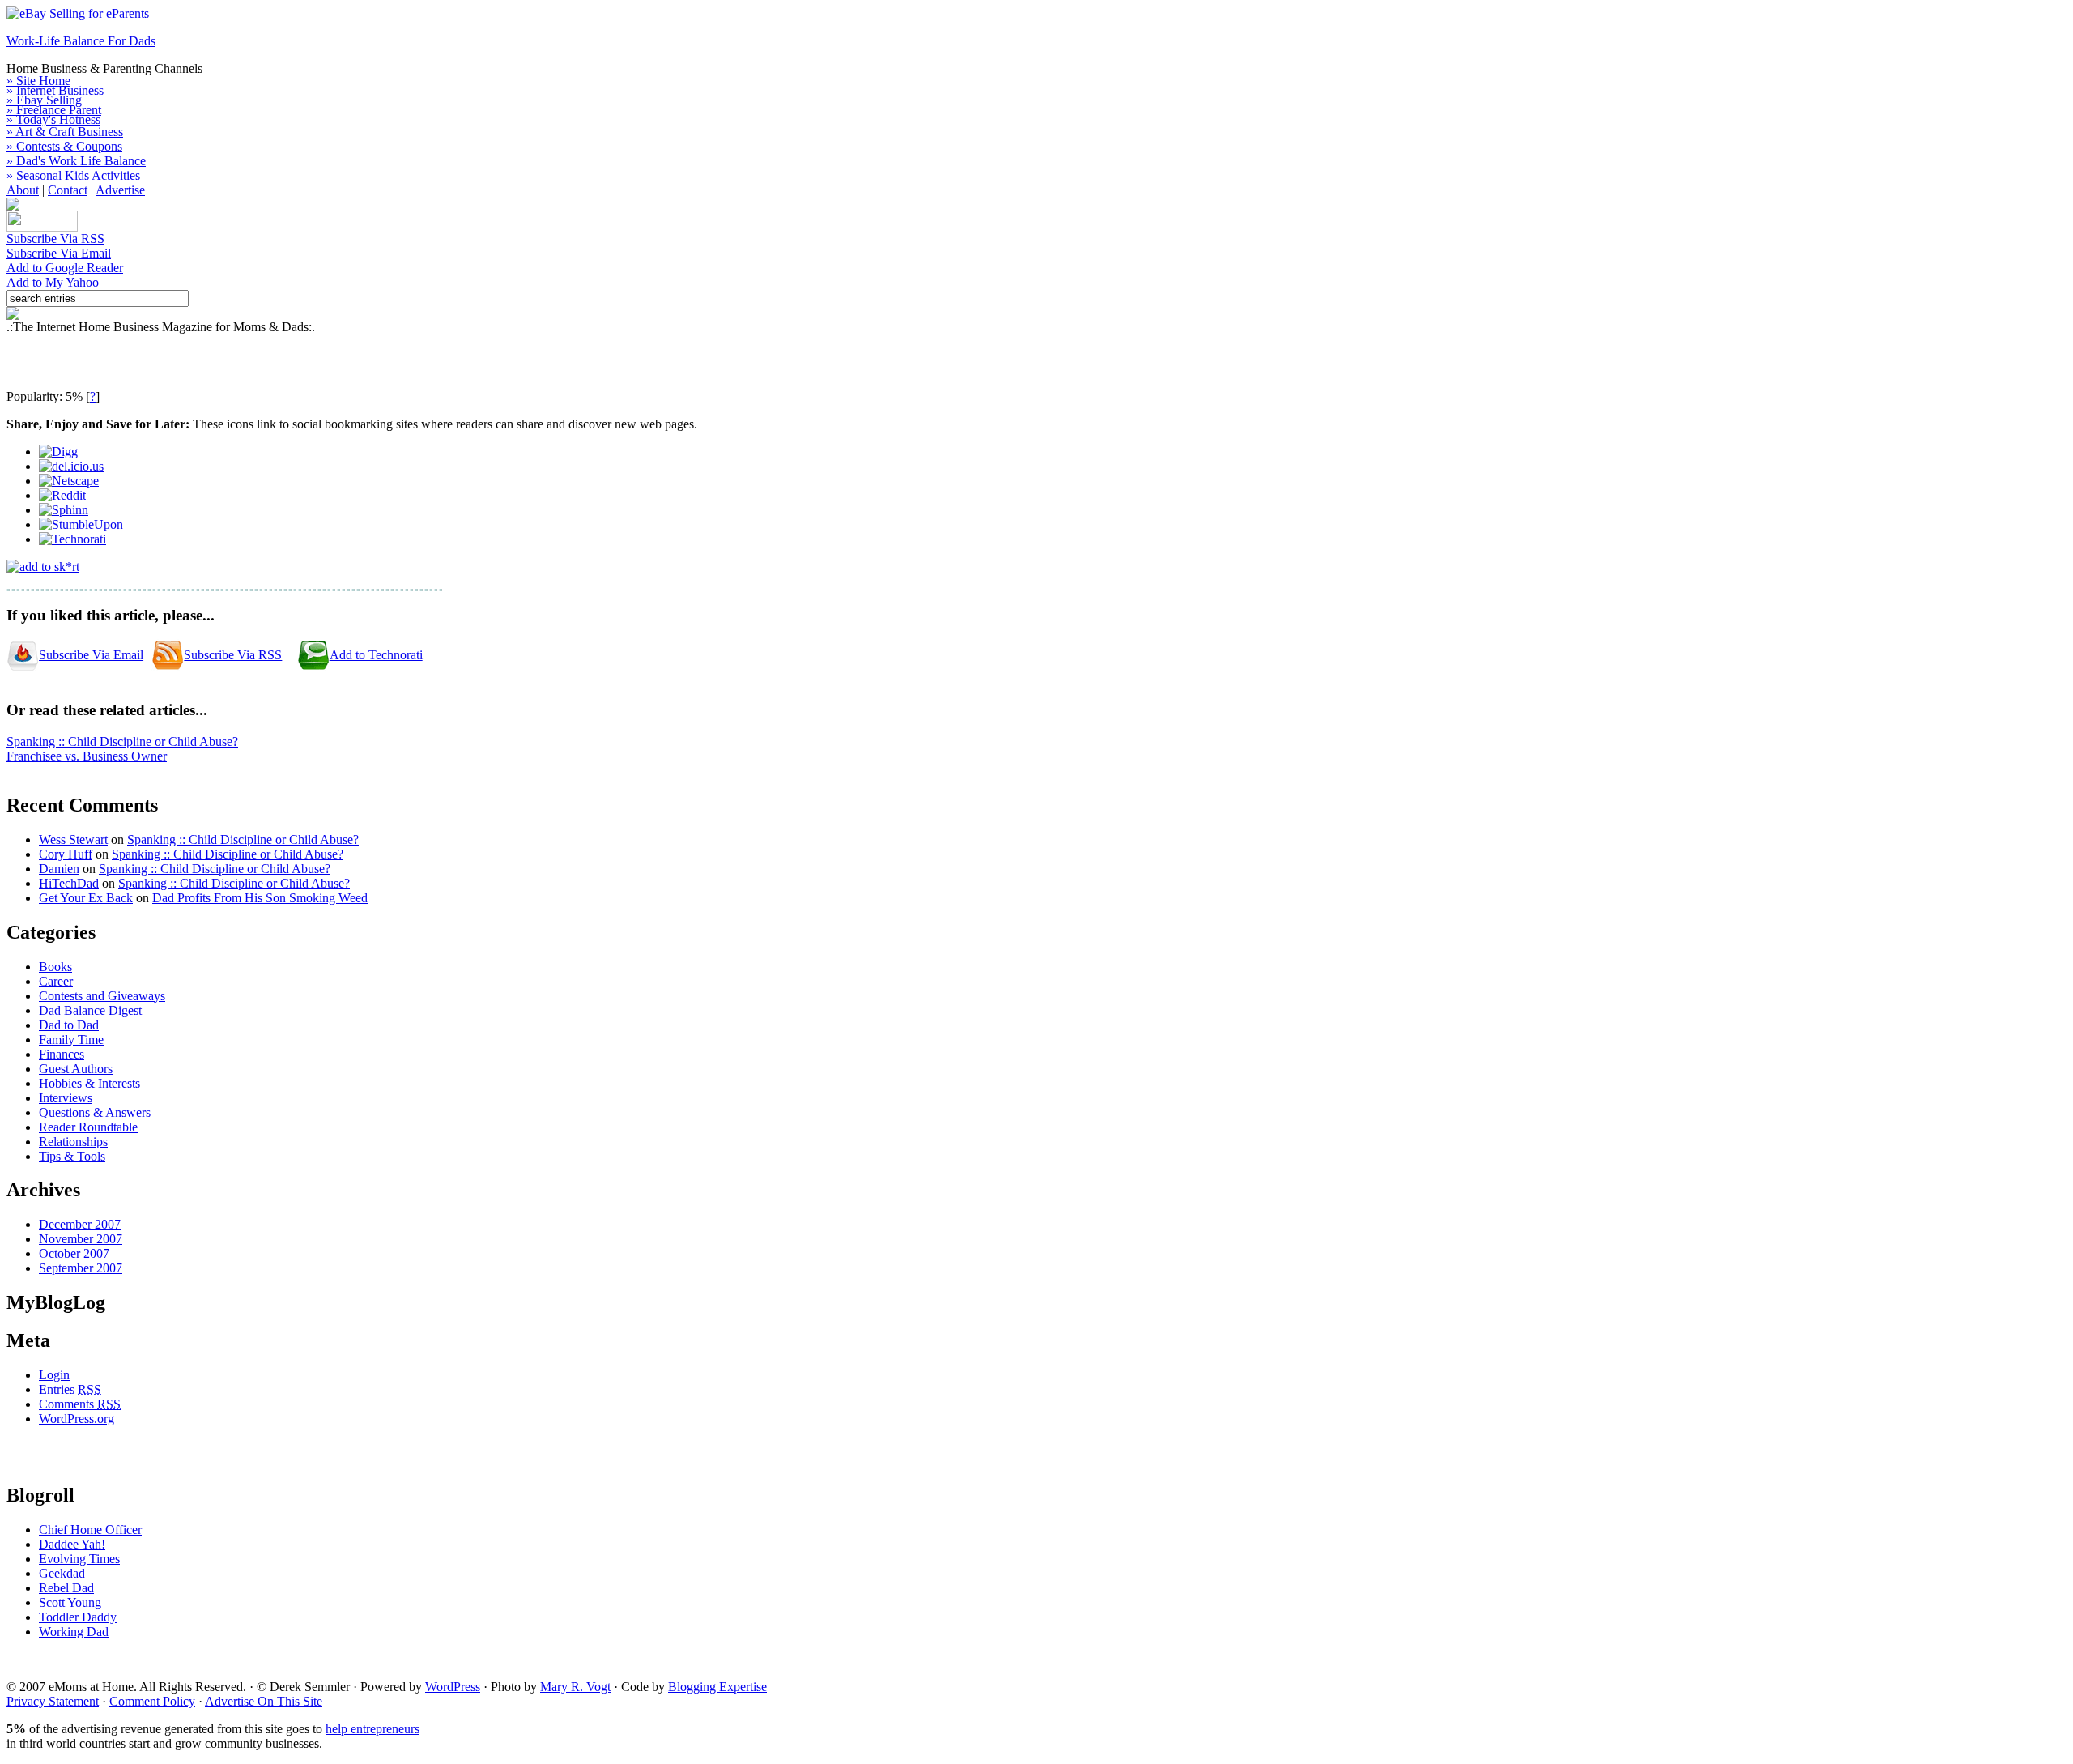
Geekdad (62, 1573)
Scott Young (70, 1602)
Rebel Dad (66, 1588)
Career (56, 981)
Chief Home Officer (90, 1530)
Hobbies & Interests (89, 1083)
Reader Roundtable (88, 1127)
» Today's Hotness (53, 119)
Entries (70, 1389)
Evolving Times (79, 1559)
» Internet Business (55, 90)
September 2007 (81, 1268)
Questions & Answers (95, 1112)
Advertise (120, 190)
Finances (62, 1054)
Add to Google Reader (65, 268)
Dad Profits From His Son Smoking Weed (260, 898)
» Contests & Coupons (64, 146)
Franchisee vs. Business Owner (87, 756)
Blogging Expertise (717, 1687)
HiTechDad (69, 883)
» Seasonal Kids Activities (73, 175)
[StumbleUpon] (81, 524)
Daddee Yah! (72, 1544)
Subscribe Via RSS (55, 239)
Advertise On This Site (264, 1701)
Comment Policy (152, 1701)
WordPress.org (77, 1419)
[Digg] (58, 452)
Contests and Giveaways (102, 996)
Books (55, 967)
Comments (80, 1404)
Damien (59, 869)
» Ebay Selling (44, 100)
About (23, 190)
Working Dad (74, 1632)
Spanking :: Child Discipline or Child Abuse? (122, 741)
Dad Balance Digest (90, 1010)
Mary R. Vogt (575, 1687)
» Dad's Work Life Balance (76, 161)
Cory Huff (66, 854)
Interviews (66, 1098)
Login (54, 1375)
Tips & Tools (72, 1156)
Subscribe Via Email (59, 253)
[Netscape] (69, 481)
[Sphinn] (64, 510)
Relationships (73, 1142)
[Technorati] (72, 539)
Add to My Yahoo (53, 282)
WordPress (453, 1687)
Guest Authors (76, 1069)
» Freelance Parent (54, 110)
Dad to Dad (69, 1025)
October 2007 (74, 1253)
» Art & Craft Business (65, 132)
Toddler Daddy (78, 1617)
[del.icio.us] (71, 466)
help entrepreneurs (372, 1729)
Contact (68, 190)
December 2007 (80, 1224)
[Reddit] (62, 495)
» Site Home (38, 81)
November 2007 (81, 1239)
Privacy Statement (53, 1701)
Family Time (71, 1040)
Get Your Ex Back (86, 898)
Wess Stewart (73, 839)
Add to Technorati (376, 655)
